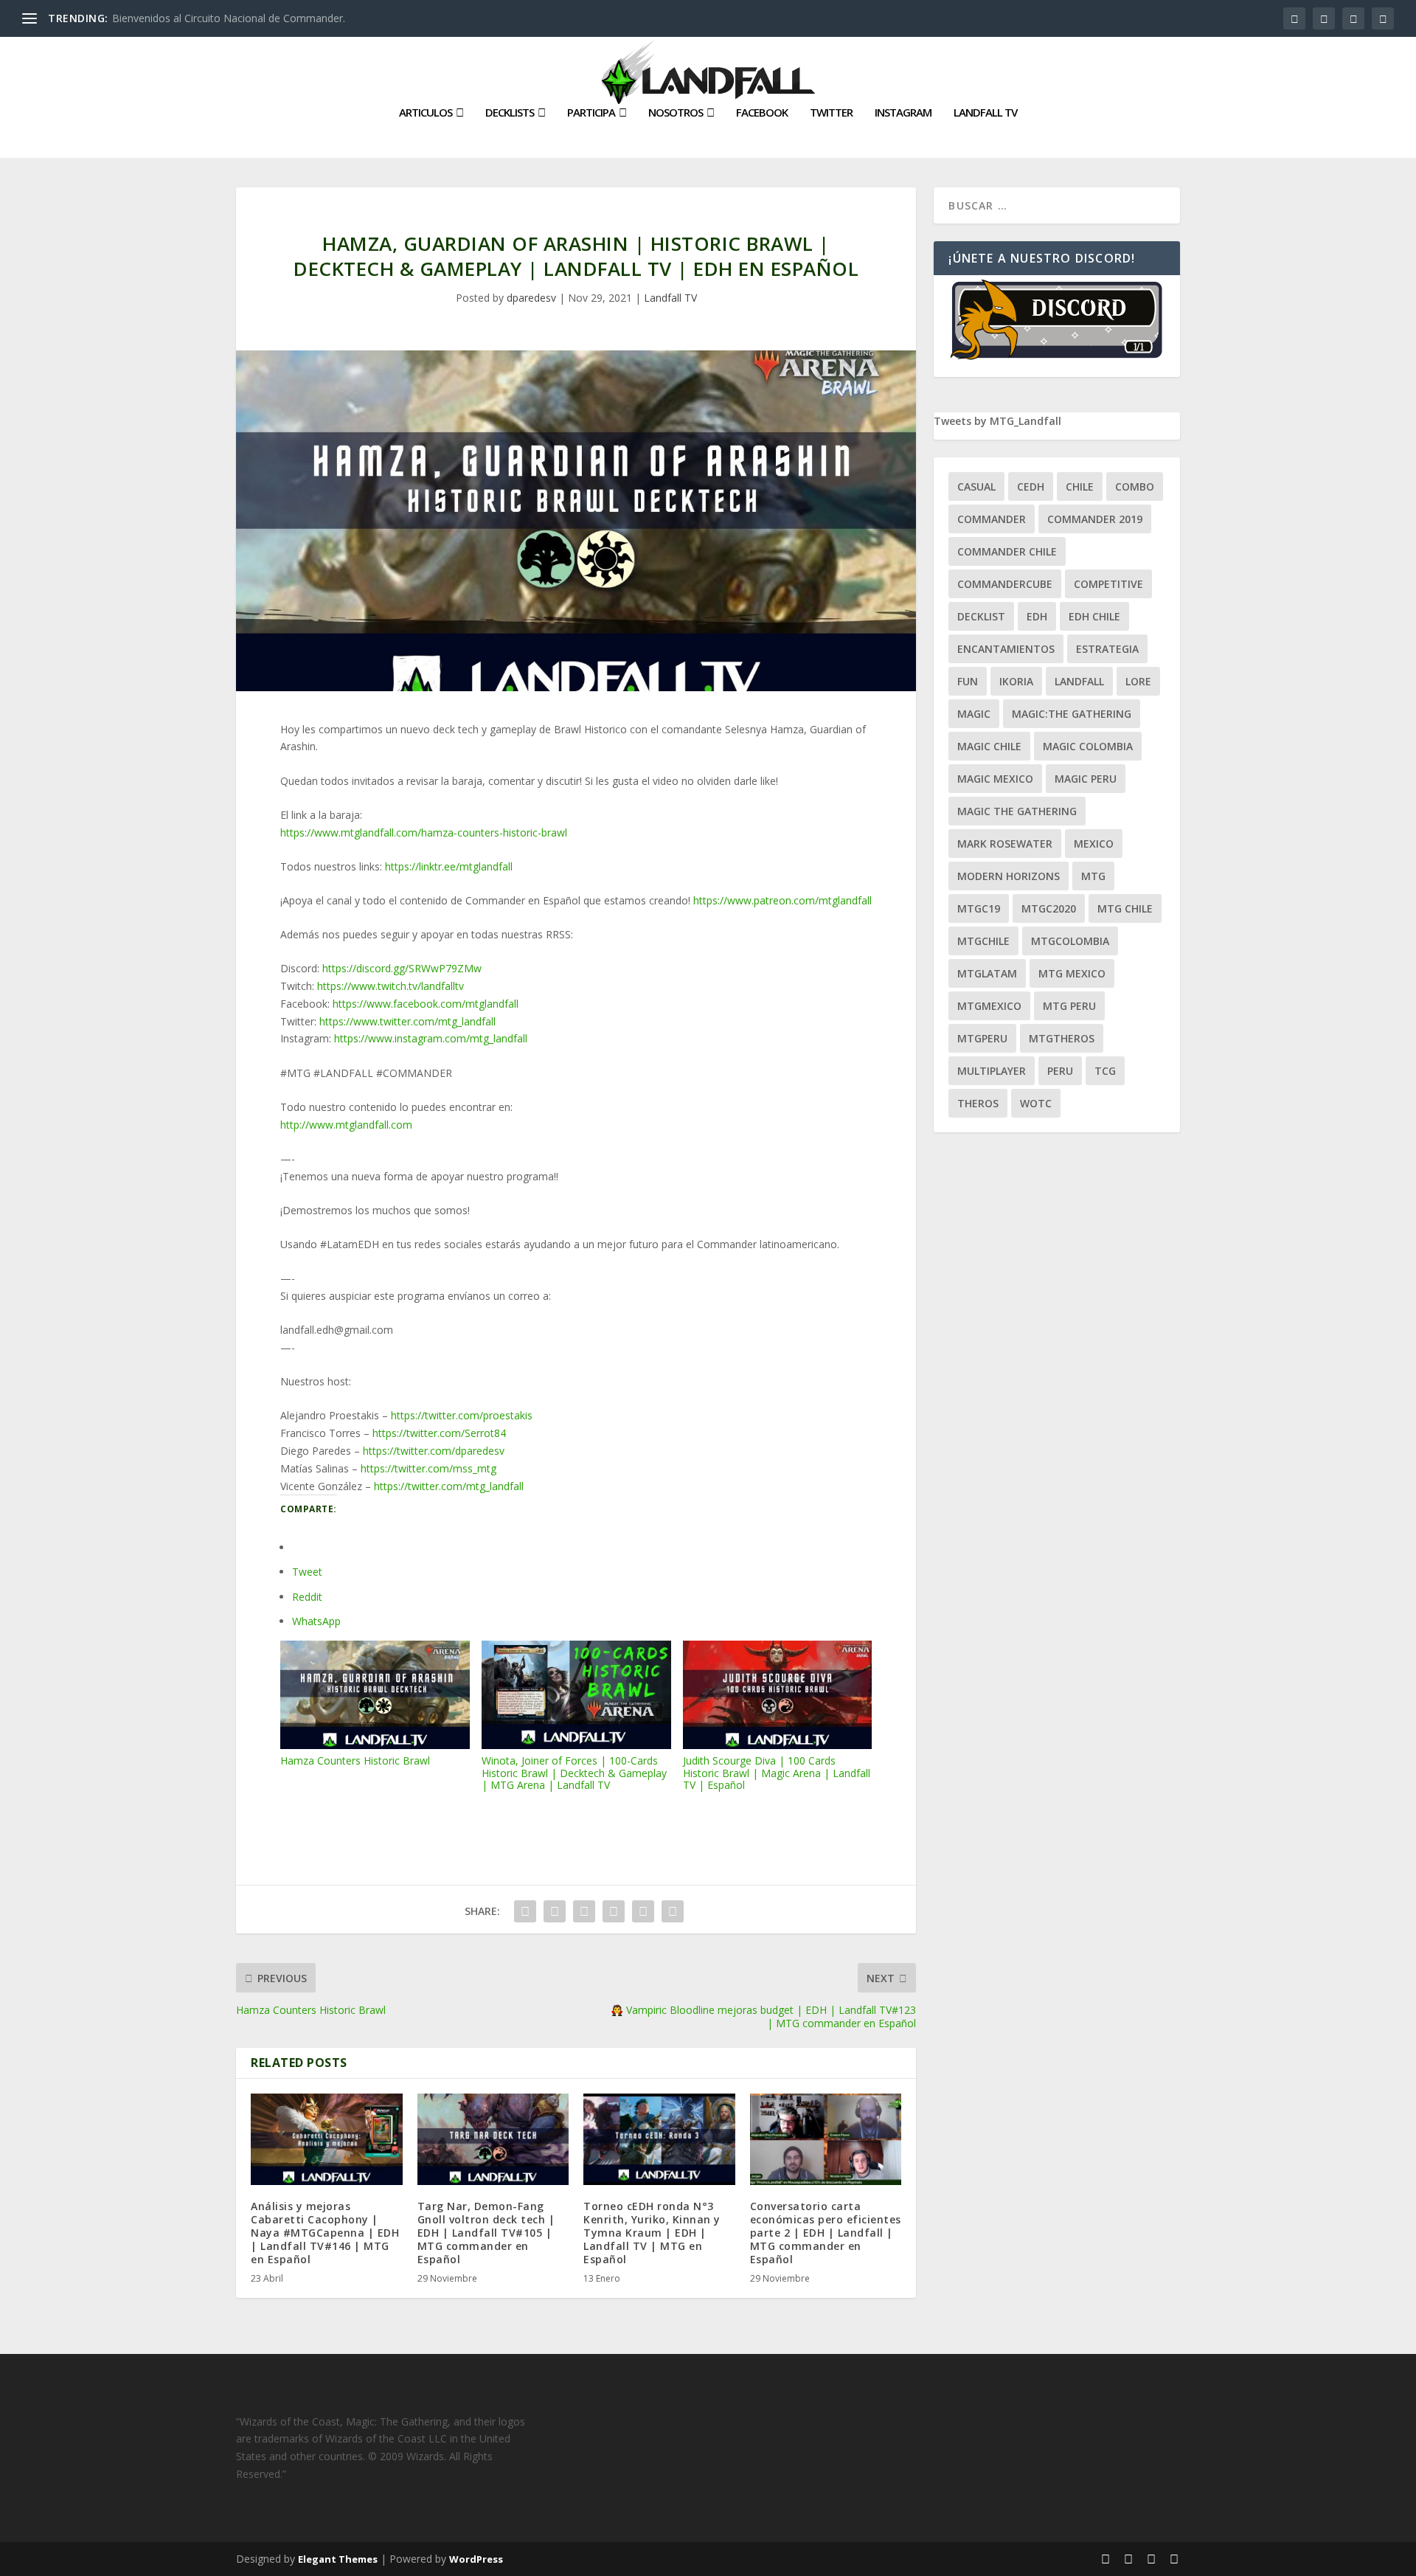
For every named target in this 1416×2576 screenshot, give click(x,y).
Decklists (510, 113)
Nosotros (676, 113)
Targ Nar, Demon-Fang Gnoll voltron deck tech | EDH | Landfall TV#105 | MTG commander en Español (486, 2233)
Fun (968, 681)
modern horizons (1009, 876)
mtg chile (1125, 908)
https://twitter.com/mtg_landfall (449, 1486)
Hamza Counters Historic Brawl (355, 1760)
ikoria (1016, 681)
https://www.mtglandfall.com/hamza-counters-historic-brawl (424, 832)
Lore (1138, 681)
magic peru (1086, 779)
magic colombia (1088, 746)
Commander (992, 519)
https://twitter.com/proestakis (462, 1415)
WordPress (476, 2559)
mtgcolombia (1070, 941)
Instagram (903, 113)
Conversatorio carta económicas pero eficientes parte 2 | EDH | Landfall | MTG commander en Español (826, 2233)
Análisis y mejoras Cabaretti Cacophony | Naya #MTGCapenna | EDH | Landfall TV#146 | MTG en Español (325, 2233)
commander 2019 (1095, 519)
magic (974, 714)
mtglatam (987, 973)
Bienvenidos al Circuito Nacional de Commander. (229, 18)
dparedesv (531, 298)
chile (1080, 487)
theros (978, 1103)
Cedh (1031, 487)
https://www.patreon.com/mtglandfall (782, 900)
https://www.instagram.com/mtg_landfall (431, 1038)
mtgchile (983, 941)
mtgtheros (1062, 1038)
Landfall (1079, 681)
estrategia (1107, 649)
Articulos (426, 113)
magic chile (989, 746)
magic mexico (995, 779)
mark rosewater (1005, 844)
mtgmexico (989, 1006)
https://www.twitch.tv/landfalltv (391, 986)
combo (1135, 487)
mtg (1093, 876)
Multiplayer (992, 1071)
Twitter (831, 113)
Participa (591, 113)
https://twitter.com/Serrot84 (439, 1433)
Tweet (307, 1572)
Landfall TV (985, 113)
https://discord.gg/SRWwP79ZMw (402, 968)
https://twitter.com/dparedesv (434, 1451)
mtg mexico (1072, 973)
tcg (1105, 1071)
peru (1060, 1071)
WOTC (1036, 1103)
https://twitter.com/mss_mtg (428, 1468)
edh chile (1094, 616)
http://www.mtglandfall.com (346, 1125)
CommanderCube (1005, 584)
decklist (981, 616)
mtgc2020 (1049, 908)
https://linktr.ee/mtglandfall (449, 866)
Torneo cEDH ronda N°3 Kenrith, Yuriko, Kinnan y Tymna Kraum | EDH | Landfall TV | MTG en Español (652, 2233)
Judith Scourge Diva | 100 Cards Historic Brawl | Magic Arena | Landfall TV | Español (777, 1773)
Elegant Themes (338, 2559)
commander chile (1007, 551)
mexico (1094, 844)
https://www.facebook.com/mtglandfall (426, 1004)
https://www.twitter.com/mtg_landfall (407, 1021)
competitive (1108, 584)
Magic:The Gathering (1072, 714)
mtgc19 (979, 908)
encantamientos (1006, 649)
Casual (976, 487)
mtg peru (1069, 1006)
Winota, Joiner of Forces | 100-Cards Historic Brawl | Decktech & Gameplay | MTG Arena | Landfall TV (574, 1773)
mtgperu (982, 1038)
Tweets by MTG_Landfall (997, 421)
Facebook (762, 113)
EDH (1037, 616)
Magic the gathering (1017, 811)
